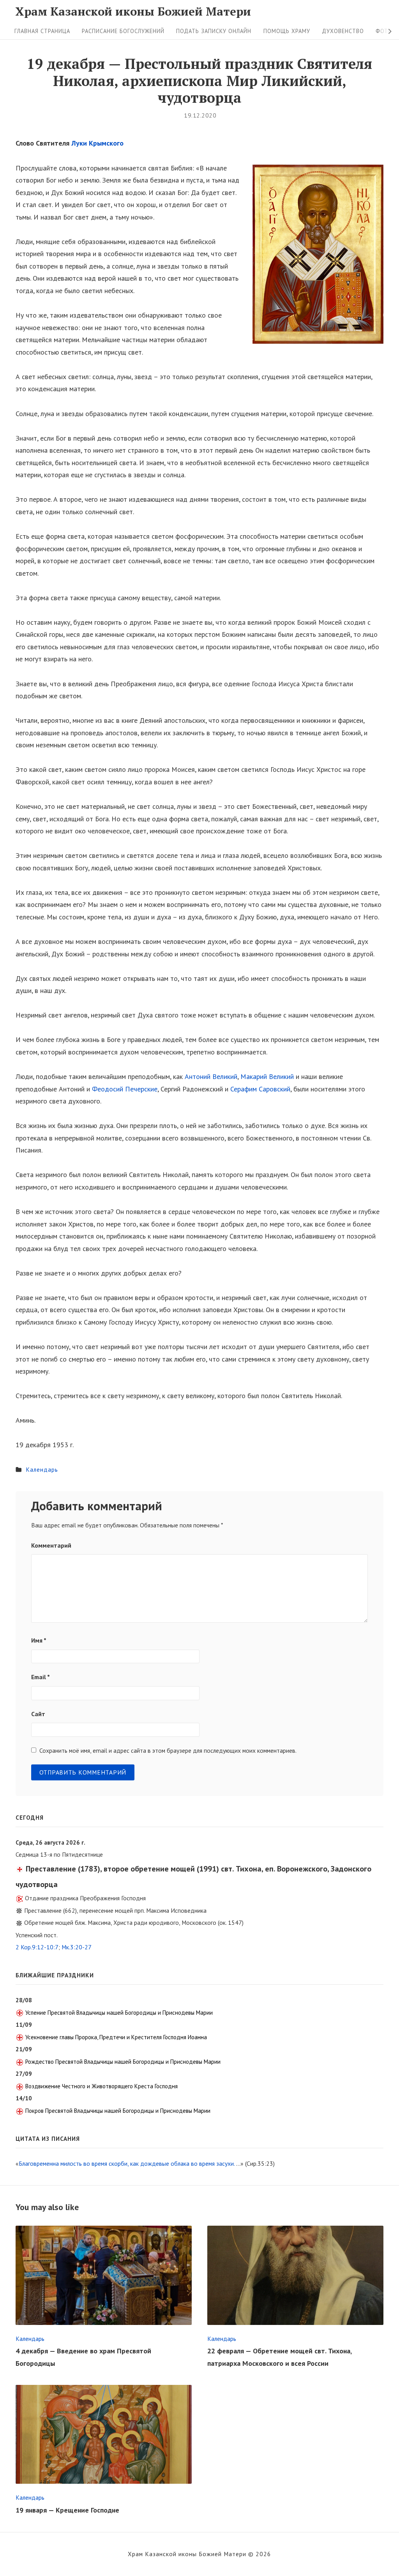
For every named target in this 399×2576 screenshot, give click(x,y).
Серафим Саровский (260, 1089)
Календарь (42, 1469)
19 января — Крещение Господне (67, 2510)
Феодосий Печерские (125, 1089)
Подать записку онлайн (214, 31)
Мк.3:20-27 (77, 1947)
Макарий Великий (267, 1076)
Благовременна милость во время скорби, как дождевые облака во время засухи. (127, 2163)
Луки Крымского (97, 143)
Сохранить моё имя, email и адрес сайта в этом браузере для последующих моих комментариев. (168, 1750)
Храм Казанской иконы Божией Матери (133, 11)
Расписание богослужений (123, 31)
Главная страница (42, 31)
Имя (39, 1640)
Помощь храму (287, 31)
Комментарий (51, 1545)
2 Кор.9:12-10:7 (37, 1947)
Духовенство (343, 31)
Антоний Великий (211, 1076)
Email (41, 1677)
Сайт (38, 1714)
